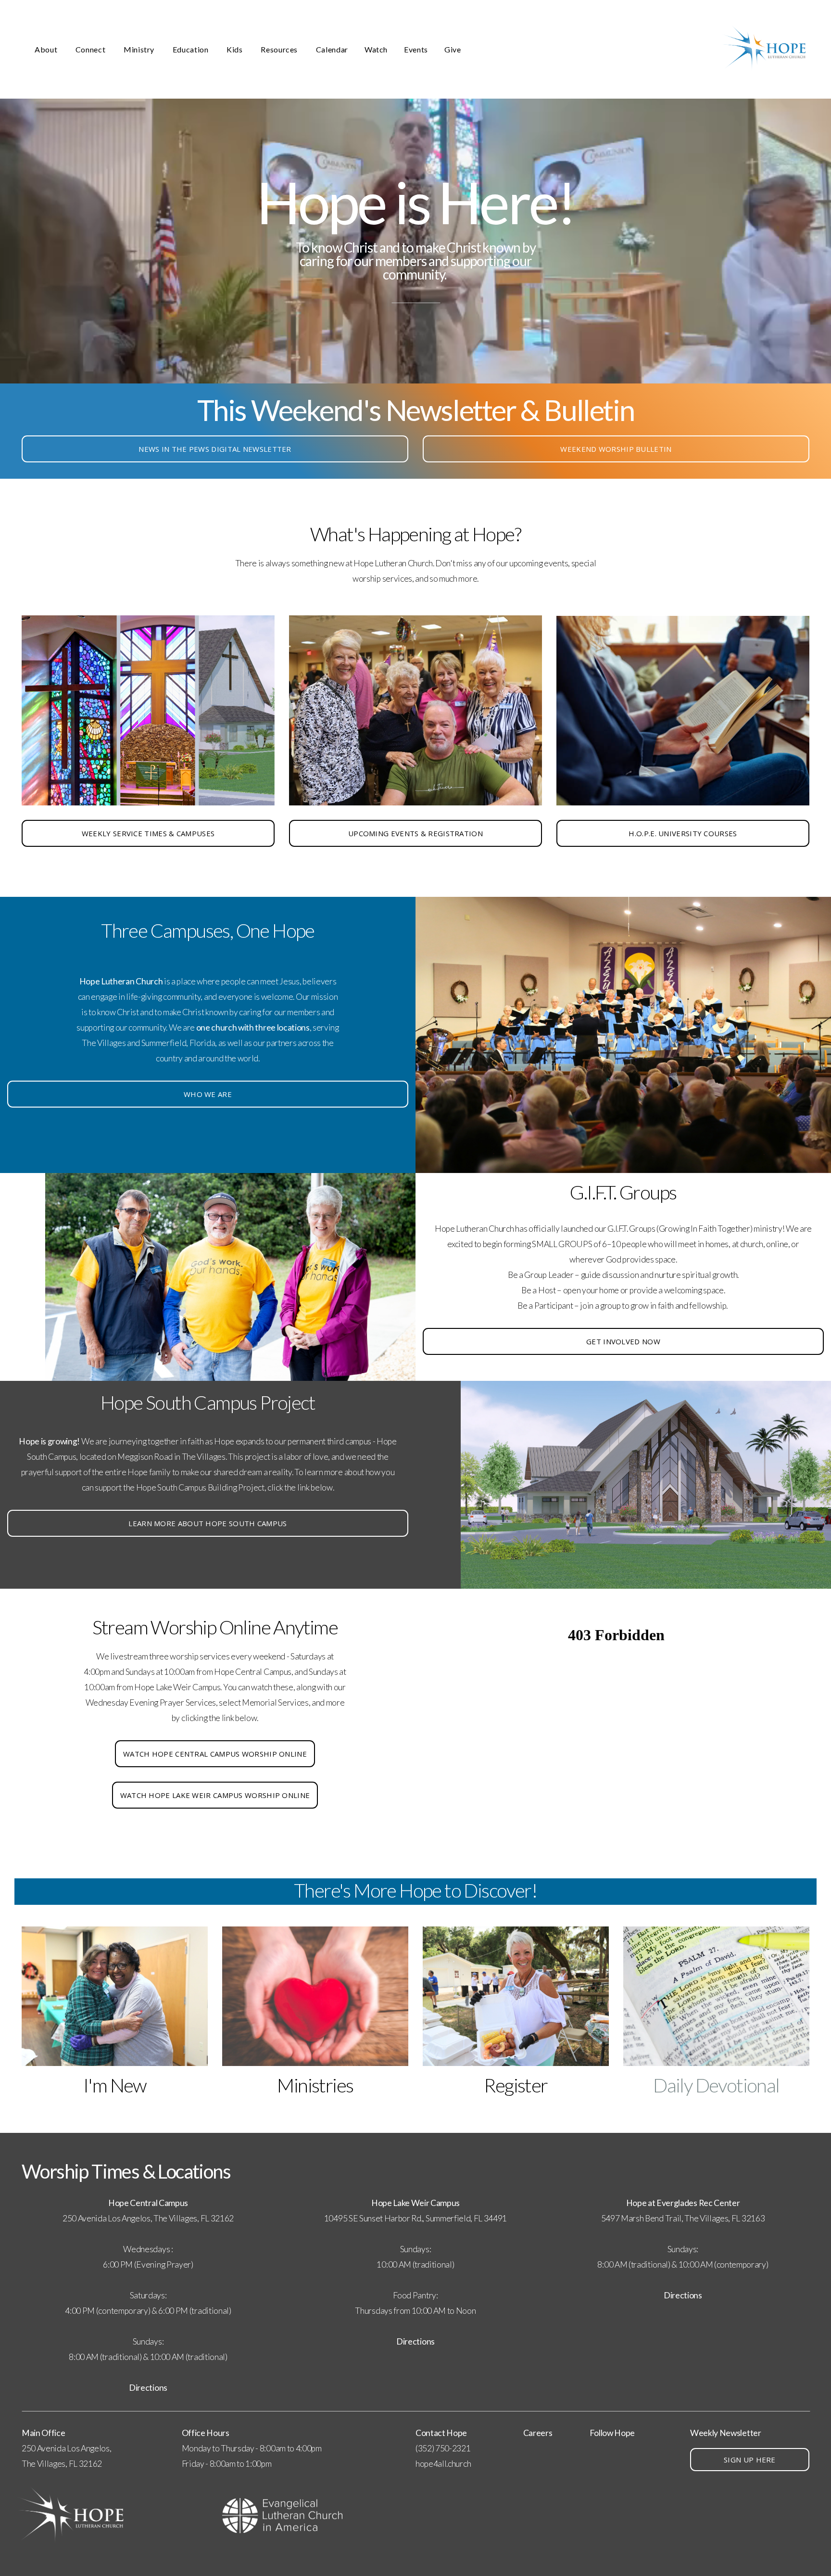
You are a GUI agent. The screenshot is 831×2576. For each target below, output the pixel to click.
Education (191, 49)
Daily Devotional (716, 2085)
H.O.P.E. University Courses (683, 833)
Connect (91, 49)
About (47, 49)
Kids (235, 49)
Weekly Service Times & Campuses (148, 833)
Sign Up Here (750, 2460)
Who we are (208, 1094)
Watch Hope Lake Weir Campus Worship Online (215, 1795)
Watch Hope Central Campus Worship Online (215, 1754)
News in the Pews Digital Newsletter (215, 449)
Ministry (140, 49)
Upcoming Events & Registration (415, 833)
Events (416, 49)
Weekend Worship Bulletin (616, 449)
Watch (376, 49)
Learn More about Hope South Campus (208, 1523)
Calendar (332, 49)
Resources (280, 49)
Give (453, 49)
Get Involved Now (623, 1341)
